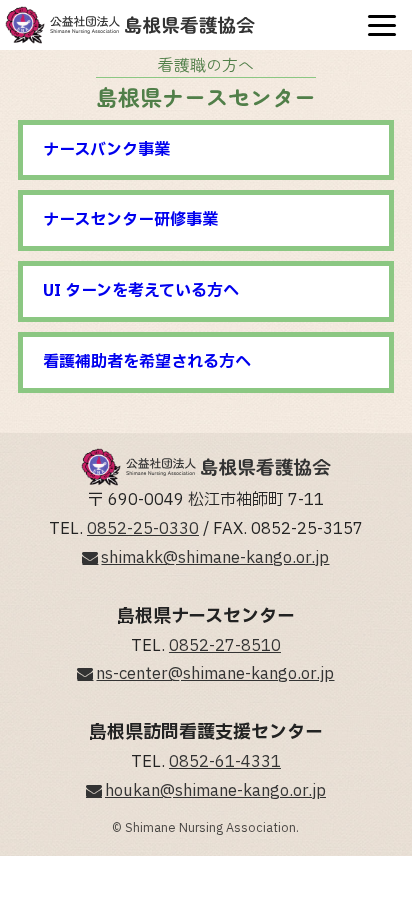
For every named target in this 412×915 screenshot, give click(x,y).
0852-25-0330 (143, 529)
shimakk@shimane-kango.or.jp (215, 558)
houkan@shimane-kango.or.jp (215, 791)
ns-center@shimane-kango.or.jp (215, 674)
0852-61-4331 (225, 762)
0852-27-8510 (225, 646)
